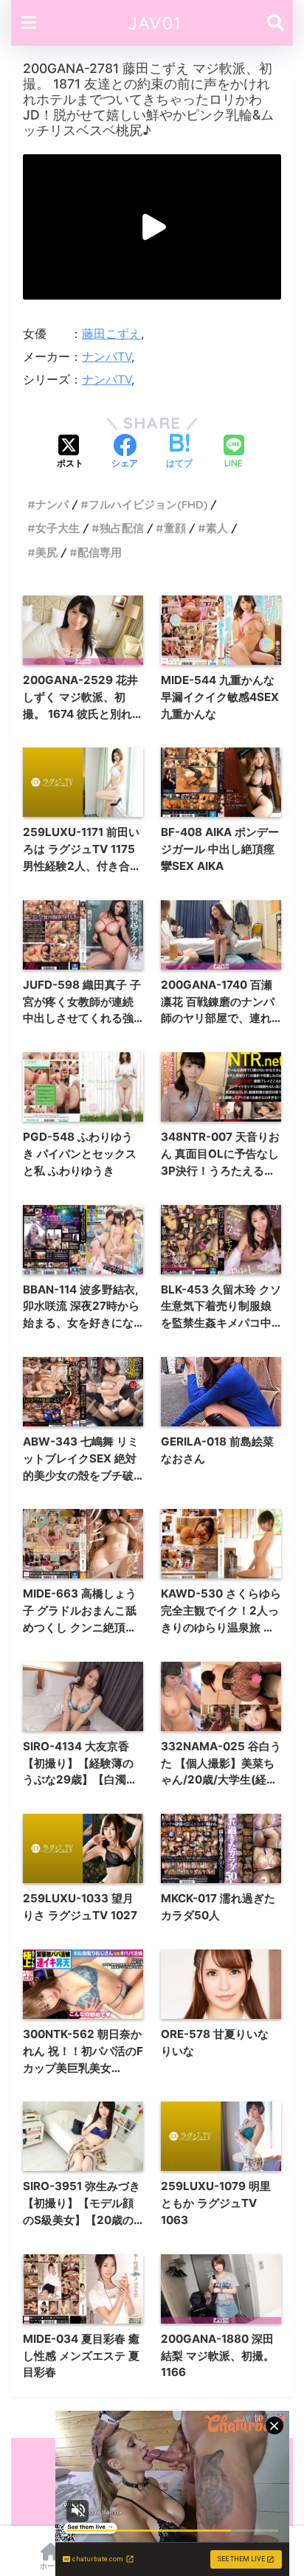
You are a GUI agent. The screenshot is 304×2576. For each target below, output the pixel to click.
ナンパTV (107, 356)
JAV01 (154, 23)
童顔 (175, 528)
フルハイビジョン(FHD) (148, 504)
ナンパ (52, 504)
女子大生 (58, 528)
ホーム (51, 2566)
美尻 (46, 552)
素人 (217, 528)
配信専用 (100, 552)
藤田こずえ (111, 334)
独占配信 (122, 528)
